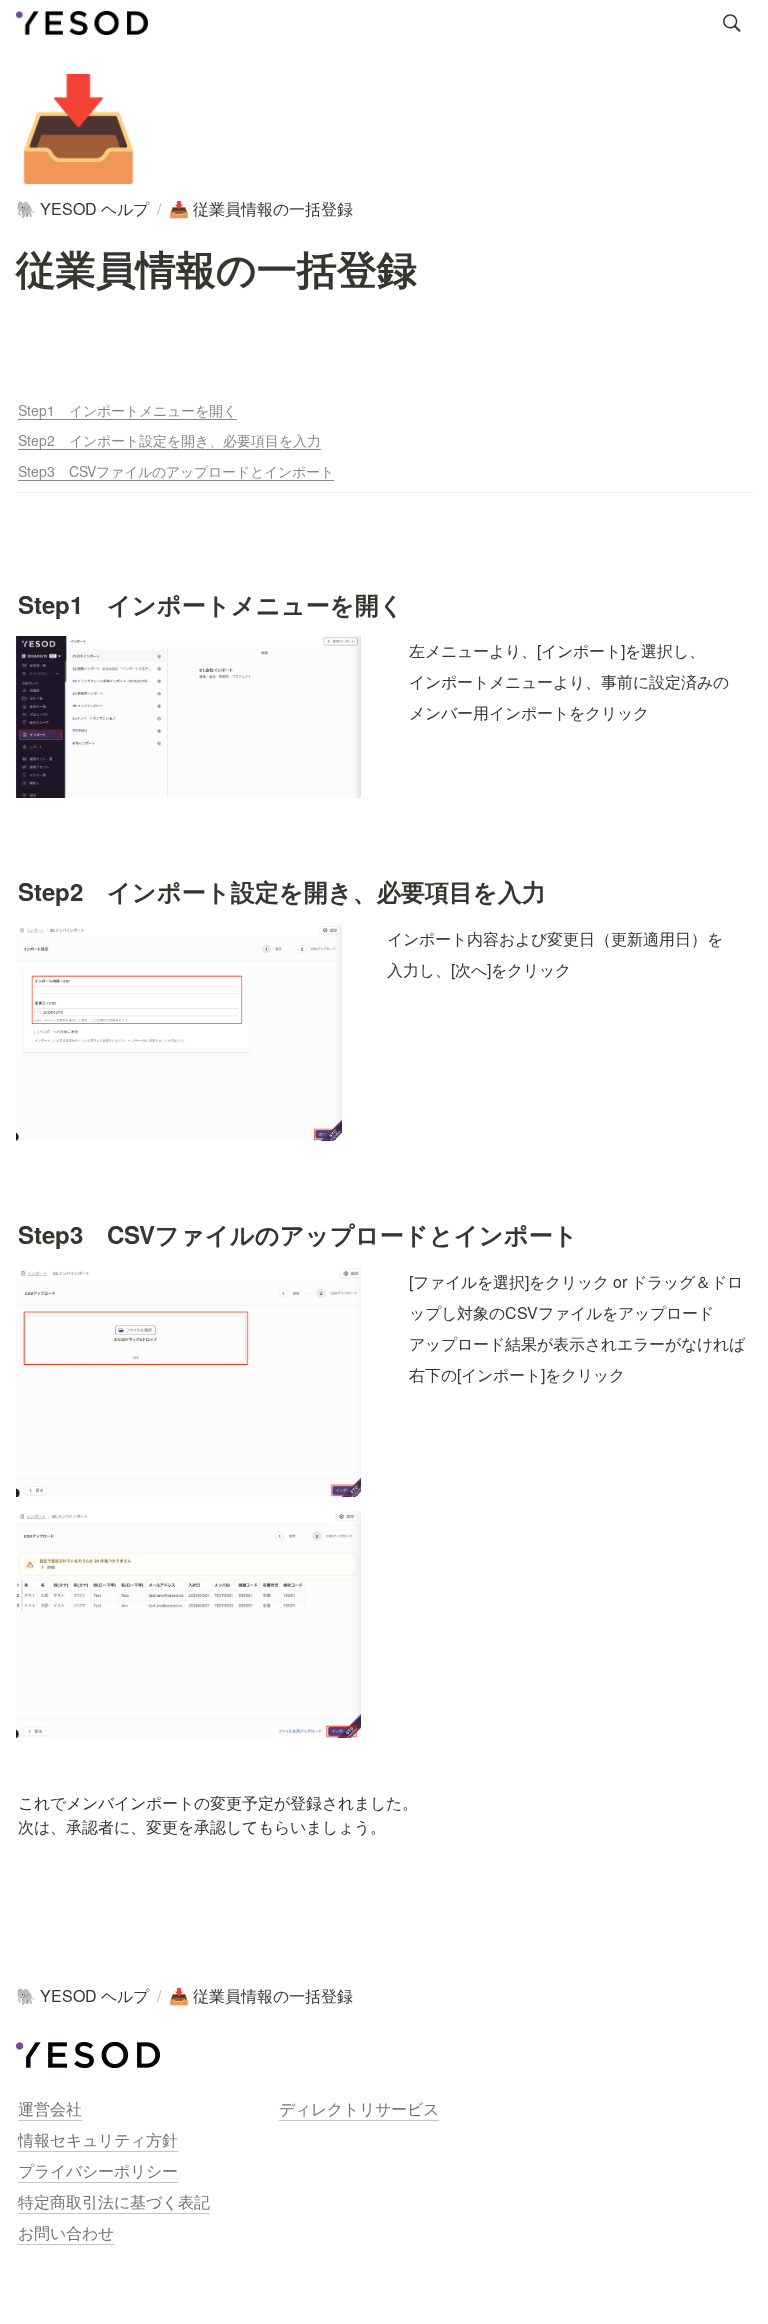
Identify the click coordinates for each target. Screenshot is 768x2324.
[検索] (732, 23)
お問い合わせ (66, 2232)
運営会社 (50, 2108)
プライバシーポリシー (98, 2170)
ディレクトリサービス (359, 2108)
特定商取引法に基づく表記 (114, 2201)
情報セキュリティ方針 (98, 2139)
